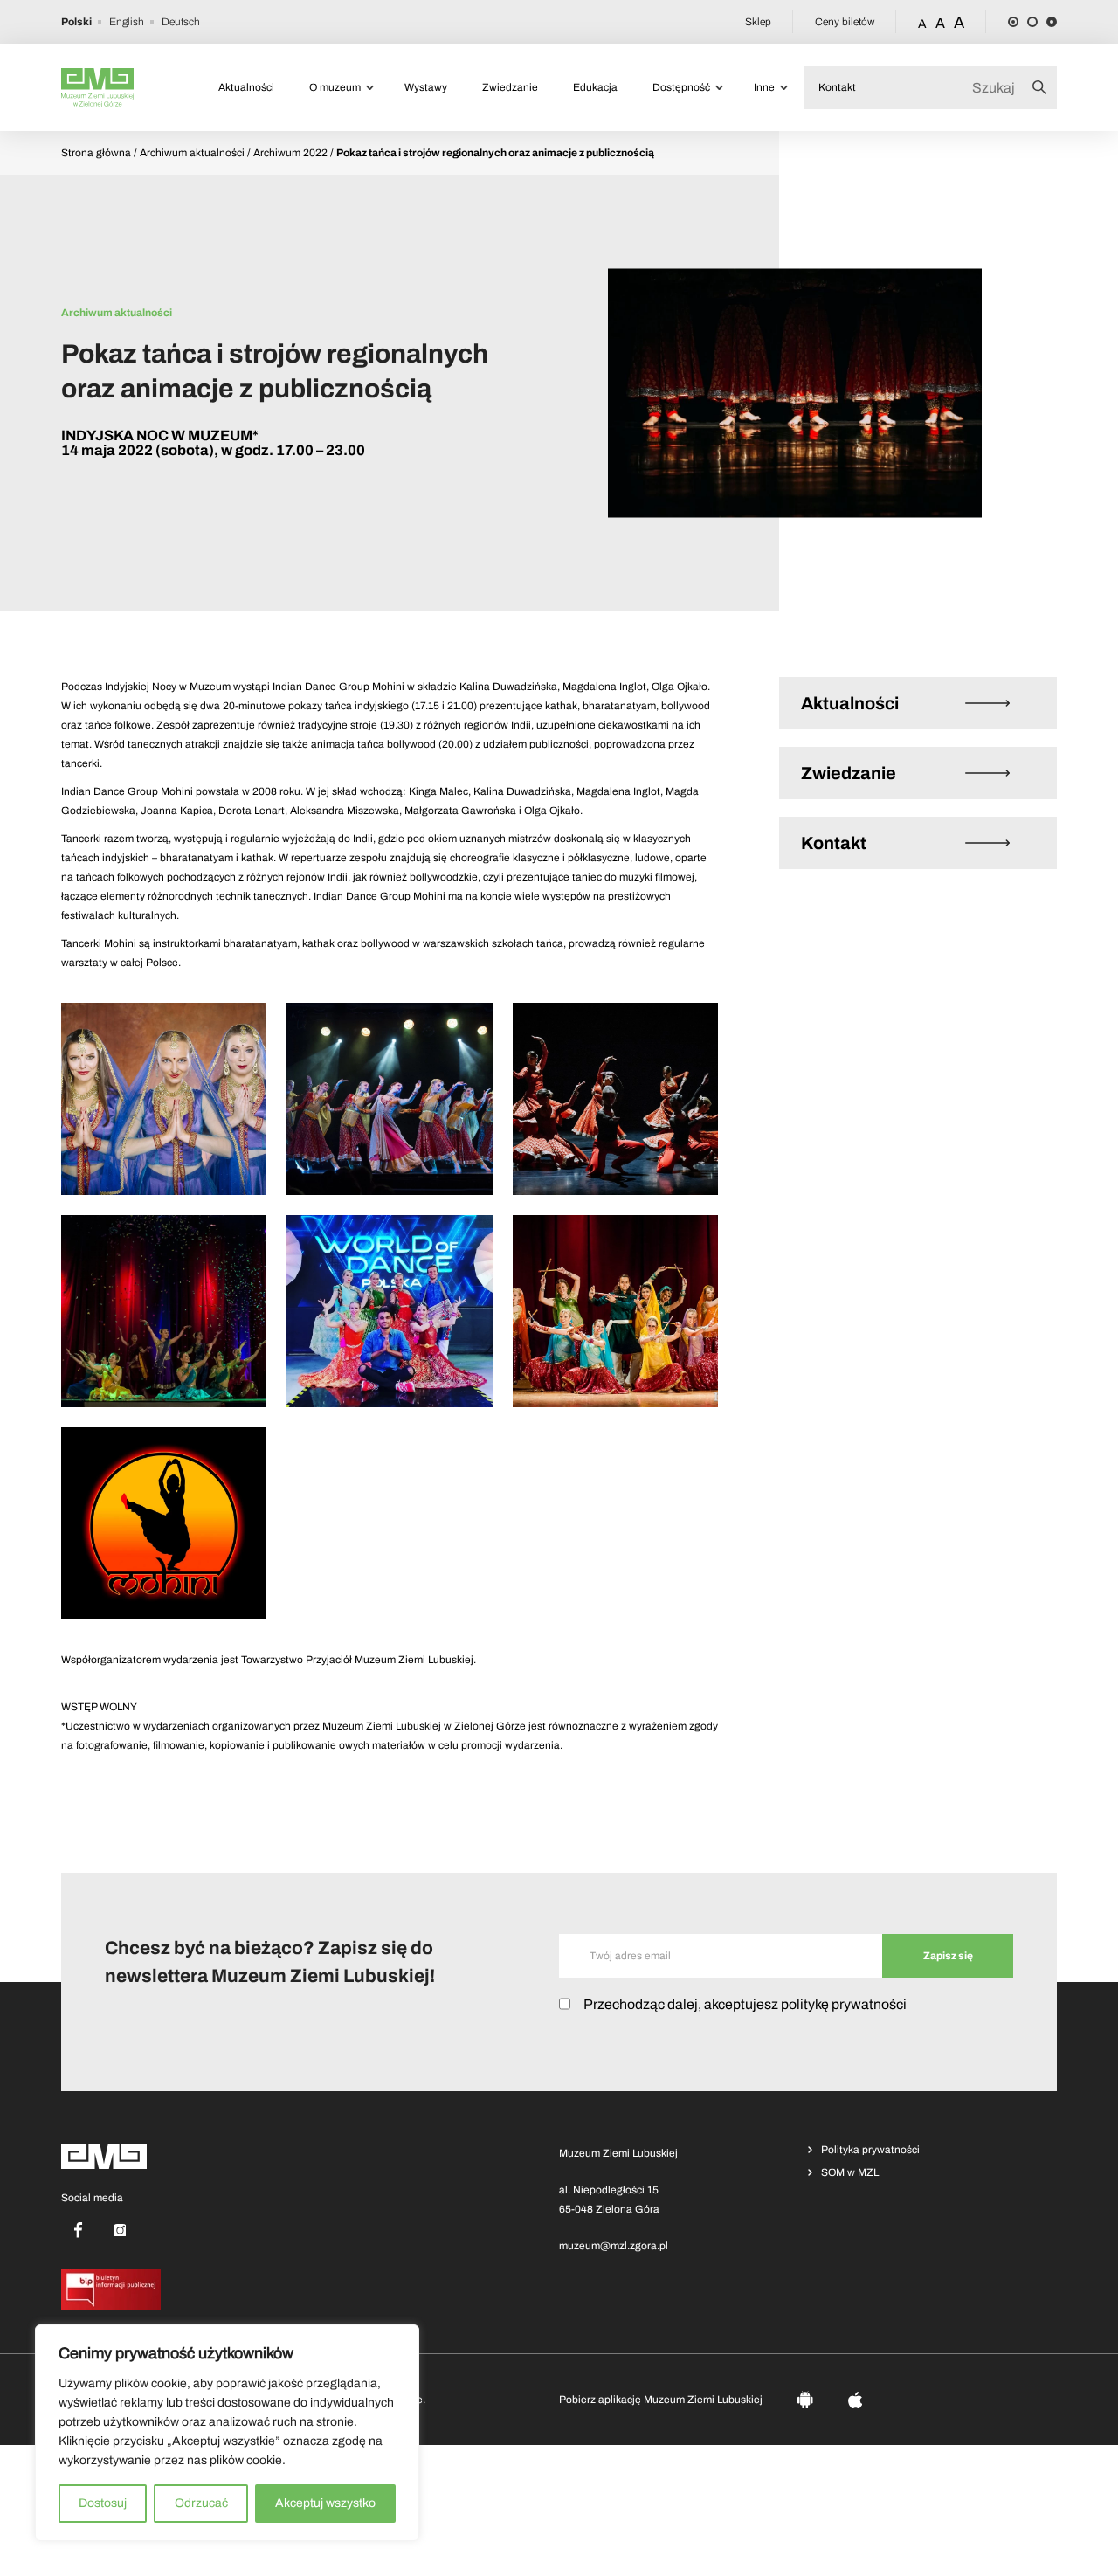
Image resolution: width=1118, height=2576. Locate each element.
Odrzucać (201, 2503)
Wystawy (426, 87)
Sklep (758, 22)
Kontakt (837, 87)
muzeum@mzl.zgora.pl (614, 2246)
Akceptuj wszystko (325, 2503)
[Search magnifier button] (1045, 87)
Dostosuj (103, 2503)
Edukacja (595, 87)
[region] (227, 2433)
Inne (764, 87)
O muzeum (335, 87)
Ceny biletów (845, 22)
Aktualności (246, 87)
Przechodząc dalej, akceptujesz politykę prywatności (745, 2004)
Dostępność (681, 87)
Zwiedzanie (510, 87)
